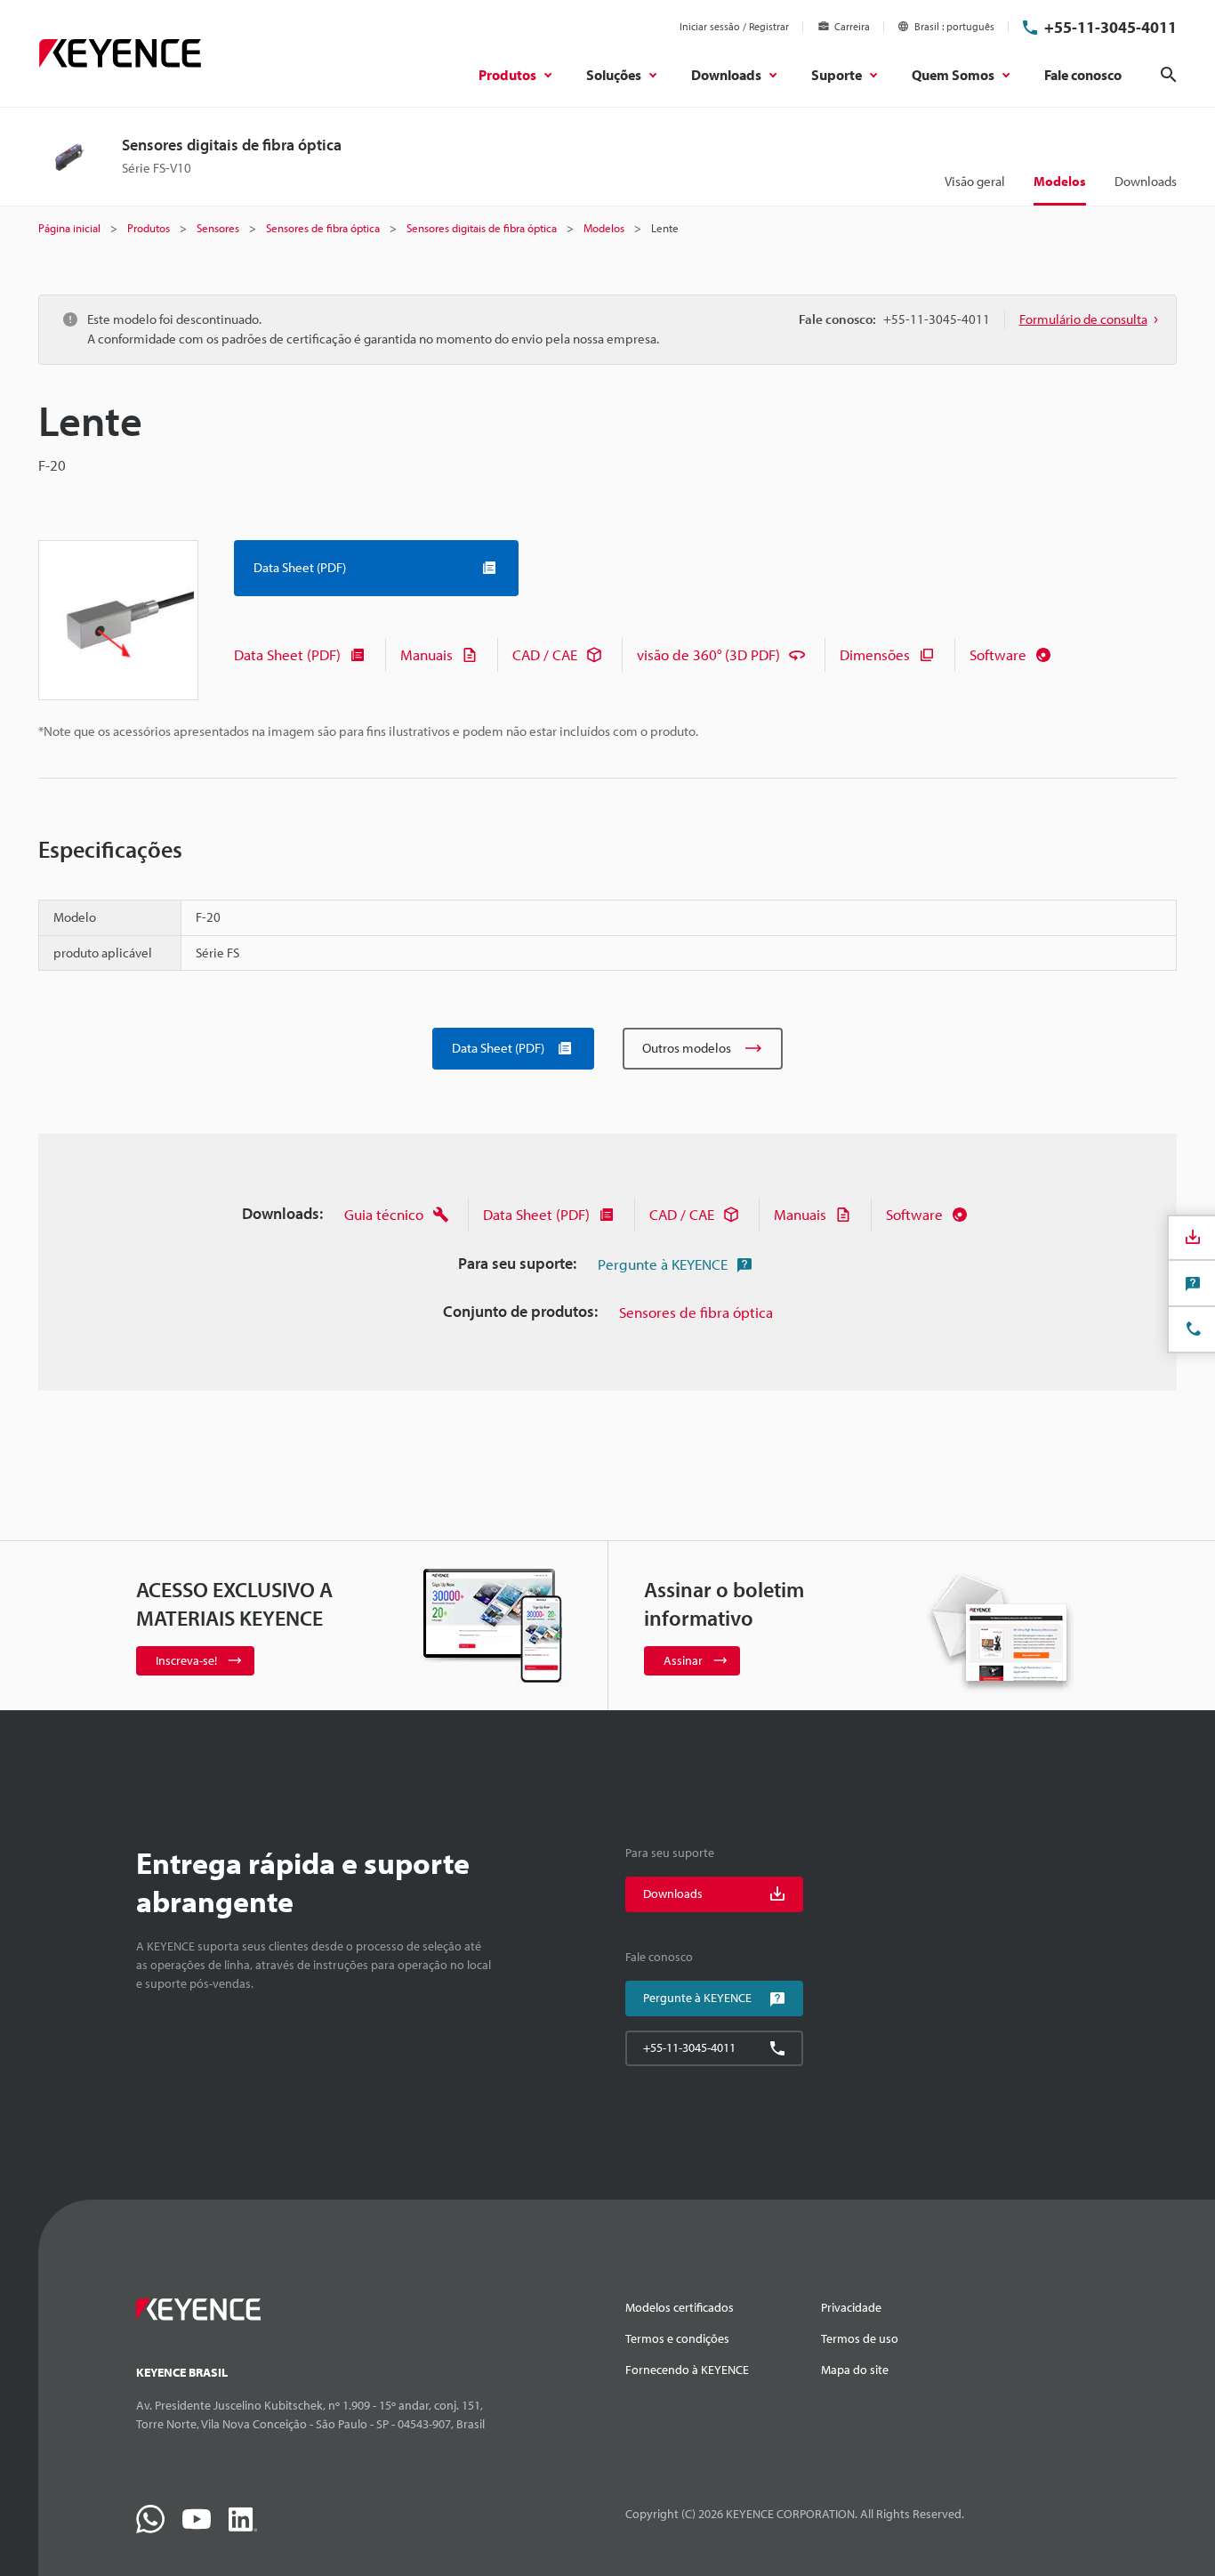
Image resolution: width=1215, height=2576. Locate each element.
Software (998, 654)
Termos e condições (677, 2338)
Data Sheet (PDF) (287, 654)
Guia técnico (384, 1214)
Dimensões (875, 654)
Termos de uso (860, 2338)
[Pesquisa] (1169, 75)
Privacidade (851, 2307)
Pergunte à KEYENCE (663, 1264)
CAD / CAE (545, 654)
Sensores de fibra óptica (696, 1312)
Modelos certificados (680, 2307)
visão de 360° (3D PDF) (708, 654)
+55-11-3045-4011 (1110, 27)
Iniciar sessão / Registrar (734, 26)
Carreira (852, 26)
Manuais (426, 654)
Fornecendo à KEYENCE (687, 2370)
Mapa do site (855, 2370)
